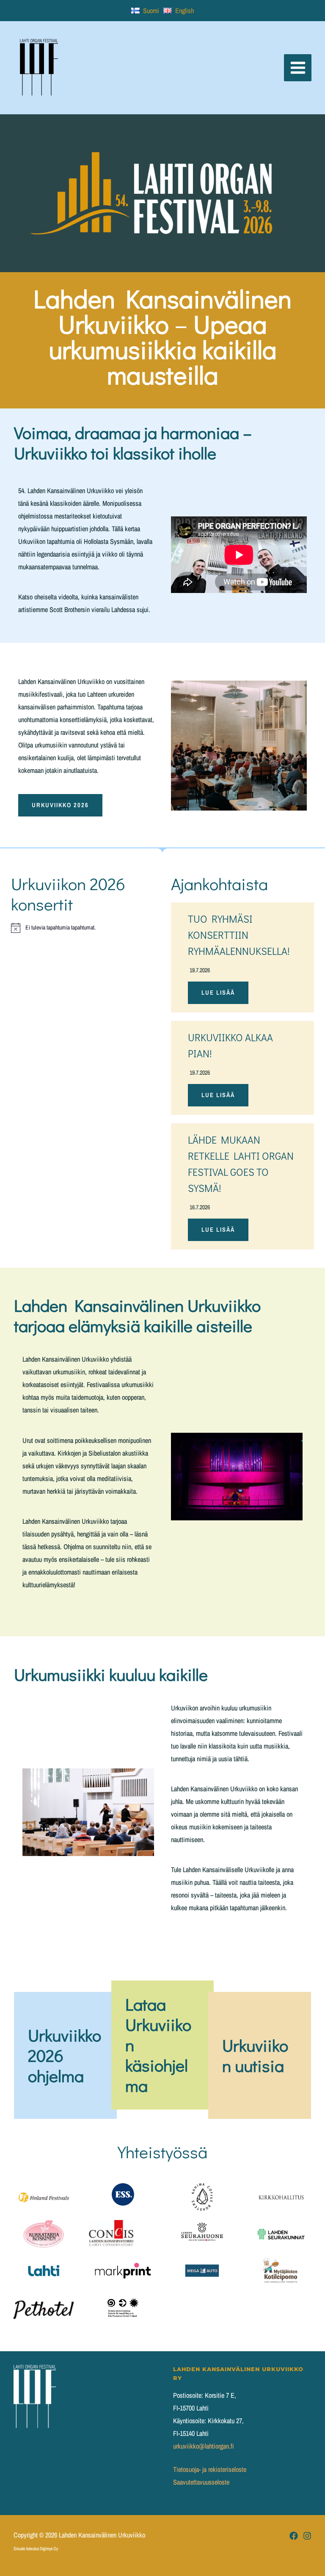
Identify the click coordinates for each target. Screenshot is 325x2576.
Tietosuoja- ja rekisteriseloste (210, 2469)
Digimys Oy (49, 2548)
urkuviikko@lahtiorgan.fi (203, 2446)
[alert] (83, 928)
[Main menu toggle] (298, 68)
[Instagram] (307, 2536)
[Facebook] (294, 2536)
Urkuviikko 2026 (60, 805)
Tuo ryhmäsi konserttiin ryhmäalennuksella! (239, 935)
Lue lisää (218, 993)
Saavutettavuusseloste (201, 2482)
